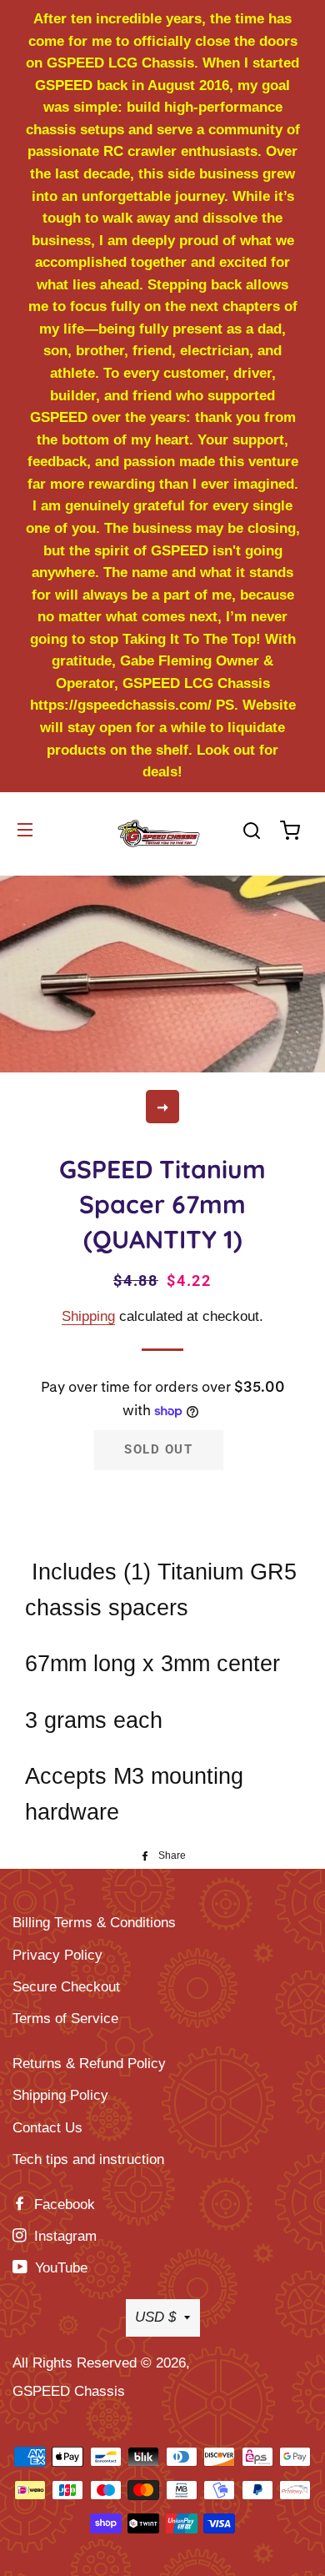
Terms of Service (65, 2019)
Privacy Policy (57, 1955)
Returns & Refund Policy (89, 2064)
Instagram (63, 2236)
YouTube (59, 2268)
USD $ (155, 2317)
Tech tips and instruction (88, 2159)
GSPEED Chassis (69, 2391)
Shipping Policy (60, 2095)
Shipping (88, 1316)
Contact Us (47, 2128)
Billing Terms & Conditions (94, 1923)
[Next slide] (162, 1107)
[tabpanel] (162, 972)
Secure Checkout (66, 1987)
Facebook (62, 2204)
